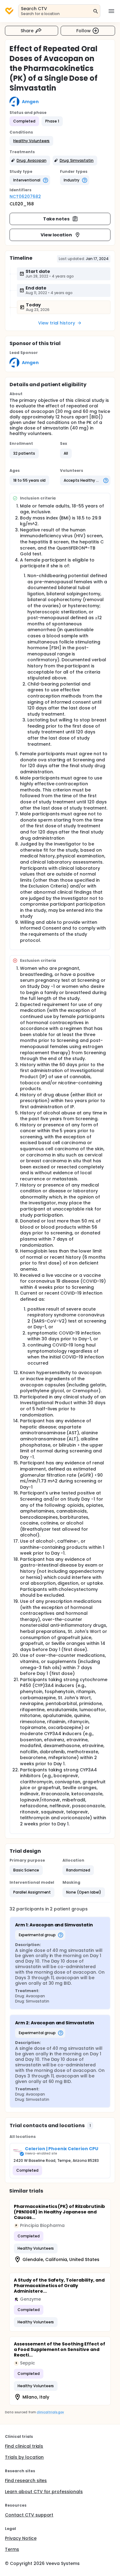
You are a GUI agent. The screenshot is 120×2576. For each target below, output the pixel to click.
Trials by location (24, 2457)
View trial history (57, 323)
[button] (31, 141)
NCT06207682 (25, 196)
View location (56, 235)
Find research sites (26, 2481)
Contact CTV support (29, 2515)
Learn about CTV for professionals (44, 2492)
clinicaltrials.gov (50, 2412)
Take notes (56, 219)
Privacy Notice (21, 2538)
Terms (12, 2549)
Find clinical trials (24, 2446)
